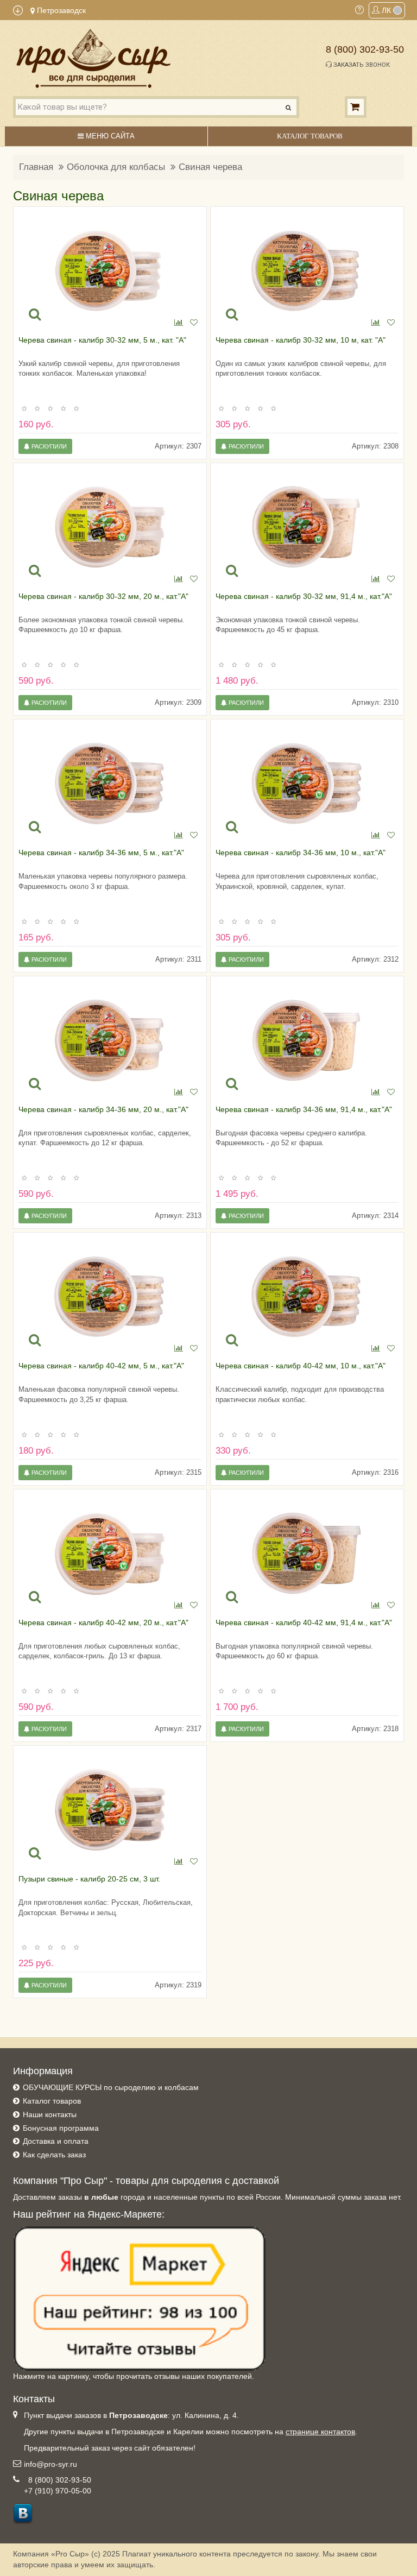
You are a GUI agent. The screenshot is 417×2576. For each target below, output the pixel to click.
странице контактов (320, 2432)
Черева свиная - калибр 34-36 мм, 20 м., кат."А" (103, 1109)
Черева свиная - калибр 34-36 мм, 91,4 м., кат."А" (304, 1109)
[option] (110, 271)
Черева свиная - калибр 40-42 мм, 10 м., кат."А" (301, 1366)
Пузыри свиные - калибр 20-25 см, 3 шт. (89, 1879)
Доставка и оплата (56, 2141)
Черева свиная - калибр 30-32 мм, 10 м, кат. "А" (301, 340)
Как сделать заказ (54, 2155)
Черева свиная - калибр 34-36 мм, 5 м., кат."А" (101, 853)
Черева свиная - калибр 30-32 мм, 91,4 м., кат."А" (304, 596)
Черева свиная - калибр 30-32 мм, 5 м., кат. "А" (102, 340)
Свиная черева (210, 167)
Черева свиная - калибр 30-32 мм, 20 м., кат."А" (103, 596)
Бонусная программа (61, 2128)
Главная (36, 167)
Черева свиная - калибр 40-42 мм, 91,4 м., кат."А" (304, 1622)
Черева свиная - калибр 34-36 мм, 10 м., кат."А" (301, 853)
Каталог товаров (52, 2101)
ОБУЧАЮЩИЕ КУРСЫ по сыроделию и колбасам (111, 2087)
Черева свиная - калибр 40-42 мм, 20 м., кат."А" (103, 1622)
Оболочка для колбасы (116, 167)
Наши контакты (50, 2114)
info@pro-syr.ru (50, 2464)
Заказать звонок (361, 65)
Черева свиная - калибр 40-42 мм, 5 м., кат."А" (101, 1366)
